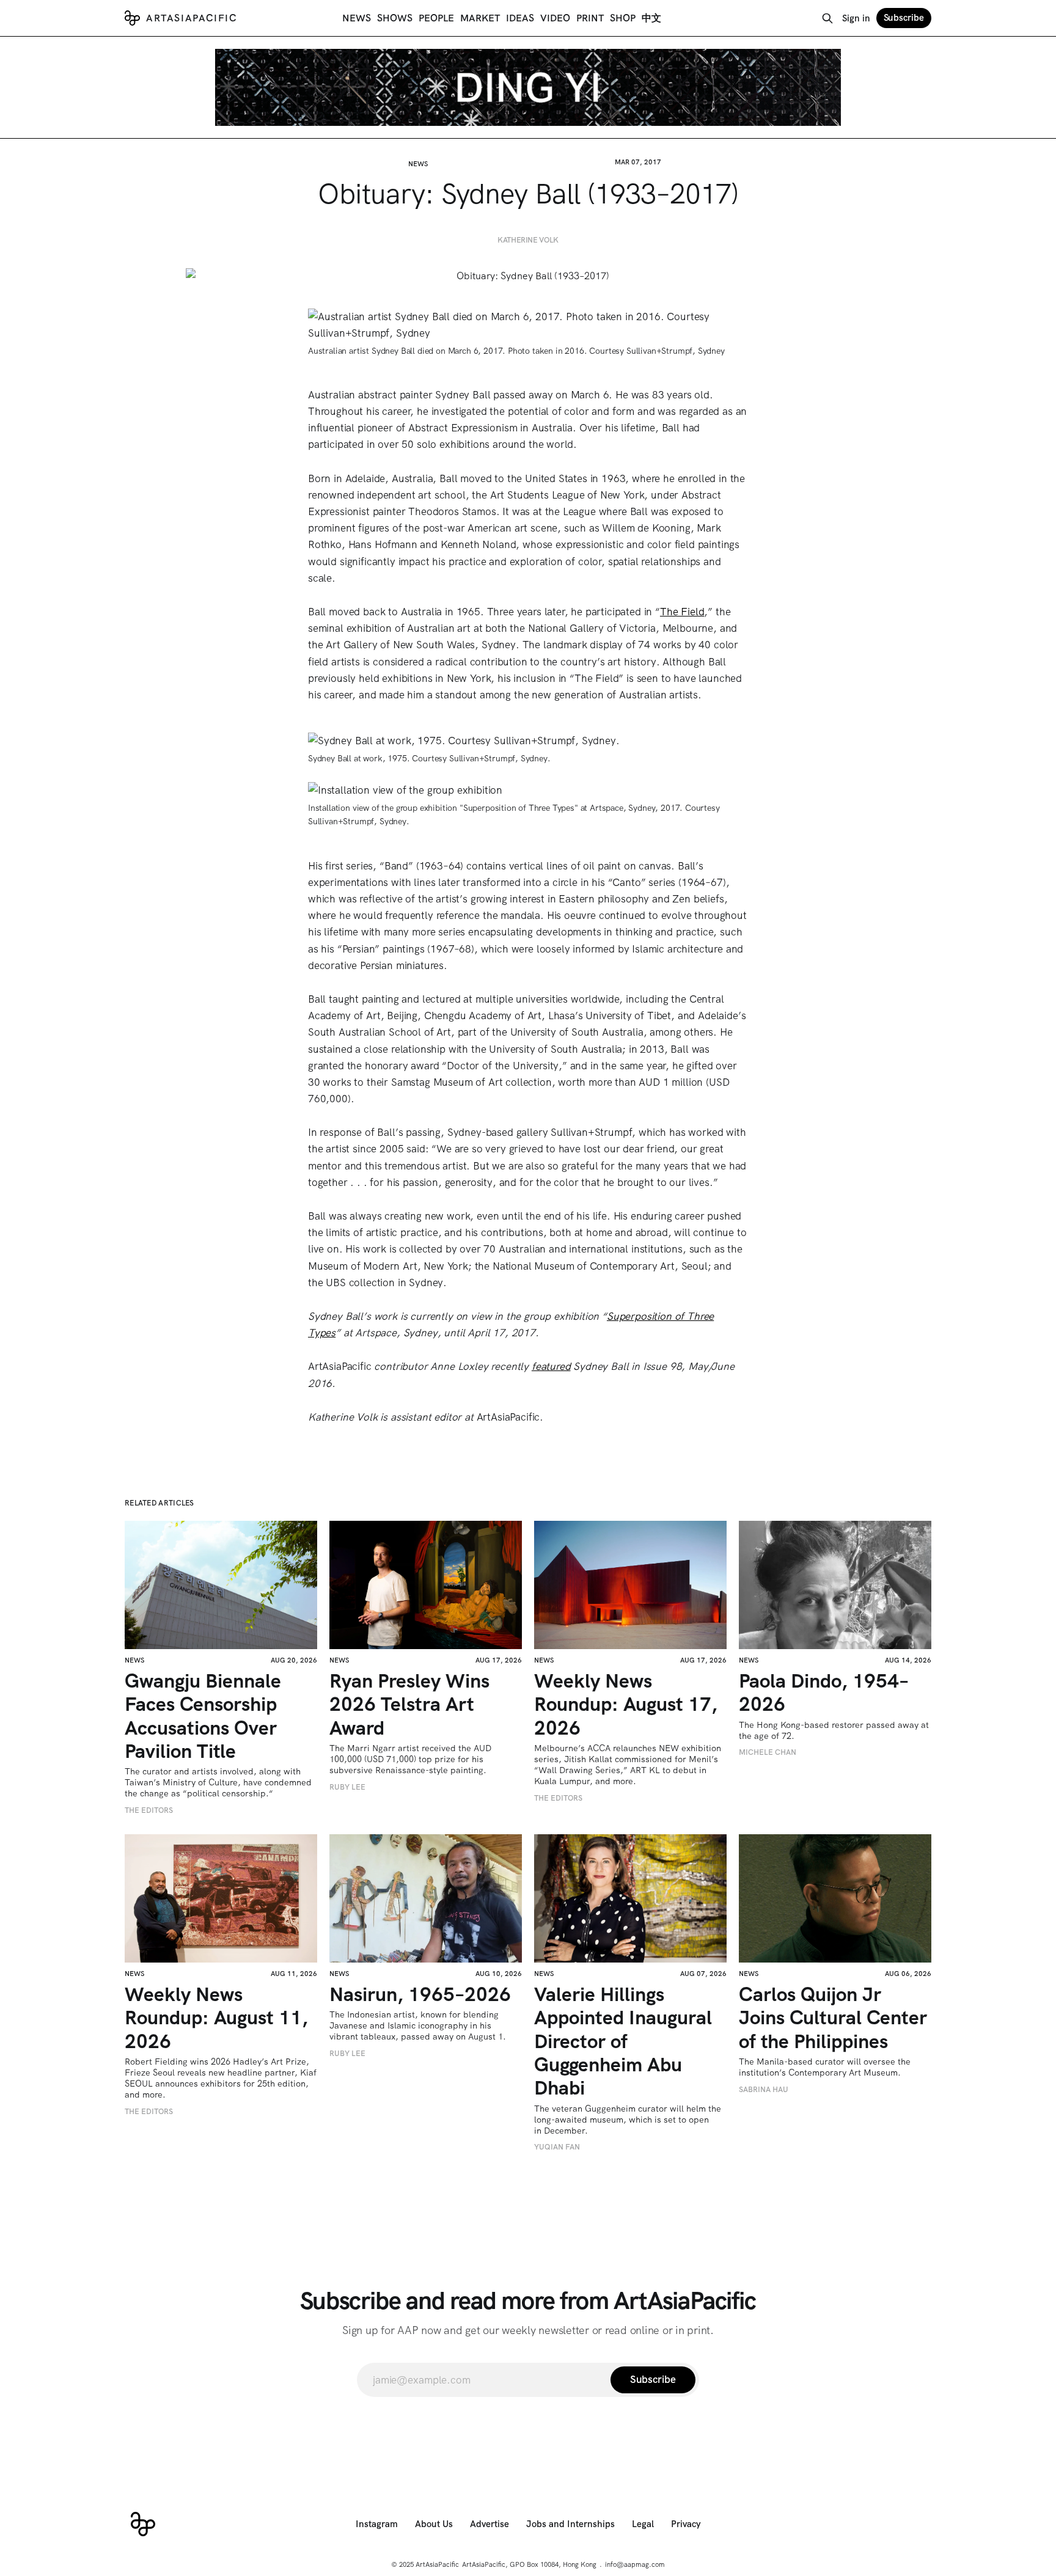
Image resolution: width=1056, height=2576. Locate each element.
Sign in (856, 18)
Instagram (377, 2524)
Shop (623, 18)
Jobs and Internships (570, 2524)
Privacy (686, 2524)
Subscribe (904, 18)
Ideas (520, 18)
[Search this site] (827, 18)
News (357, 18)
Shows (395, 18)
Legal (643, 2524)
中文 (651, 18)
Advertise (490, 2524)
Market (480, 18)
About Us (434, 2524)
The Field (682, 612)
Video (555, 18)
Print (590, 18)
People (436, 18)
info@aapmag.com (635, 2564)
